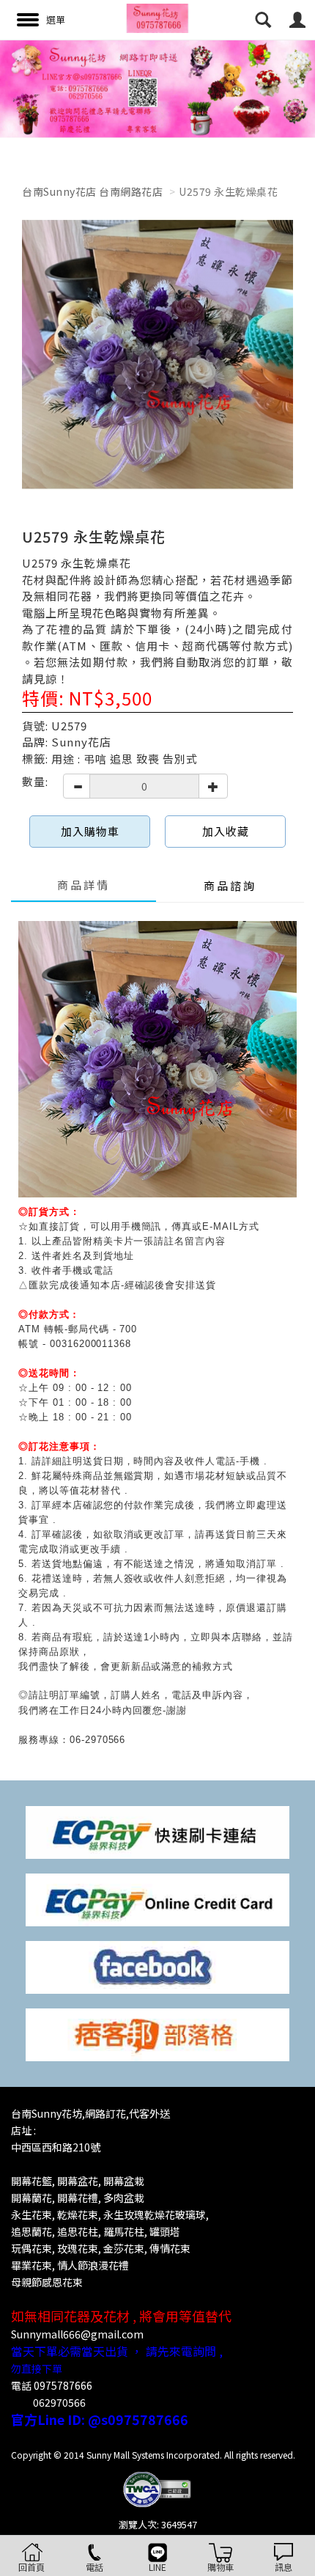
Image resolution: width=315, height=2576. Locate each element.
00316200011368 (90, 1344)
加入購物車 (90, 831)
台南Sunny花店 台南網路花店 (92, 191)
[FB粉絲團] (157, 1966)
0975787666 (63, 2385)
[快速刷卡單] (157, 1831)
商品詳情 (84, 885)
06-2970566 (98, 1740)
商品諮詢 (230, 885)
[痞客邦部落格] (157, 2034)
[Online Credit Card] (157, 1899)
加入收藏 (226, 831)
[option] (157, 89)
